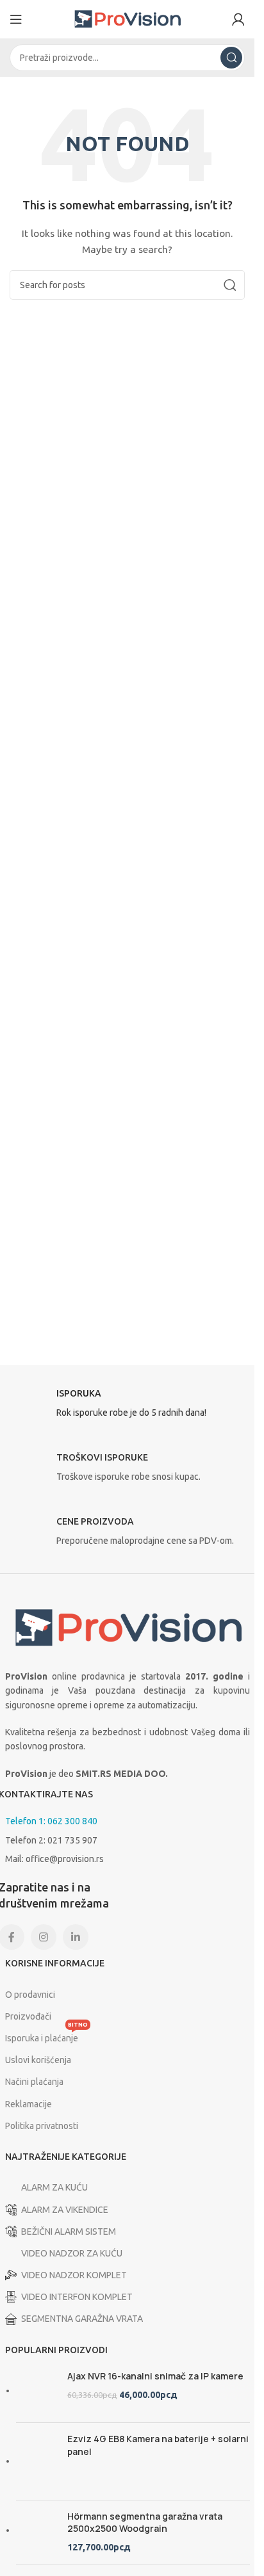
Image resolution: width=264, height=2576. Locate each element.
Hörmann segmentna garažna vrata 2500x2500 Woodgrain (145, 2523)
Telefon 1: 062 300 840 (51, 1821)
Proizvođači (28, 2016)
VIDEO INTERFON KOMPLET (77, 2297)
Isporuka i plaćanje (46, 2035)
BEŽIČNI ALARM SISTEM (69, 2232)
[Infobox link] (128, 1407)
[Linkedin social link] (76, 1937)
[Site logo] (128, 19)
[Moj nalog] (238, 19)
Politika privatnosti (42, 2126)
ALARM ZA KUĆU (54, 2187)
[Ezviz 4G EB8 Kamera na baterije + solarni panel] (37, 2461)
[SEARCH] (231, 58)
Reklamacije (29, 2104)
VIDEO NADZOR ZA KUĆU (72, 2253)
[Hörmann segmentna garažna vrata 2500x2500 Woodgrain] (37, 2532)
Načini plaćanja (34, 2082)
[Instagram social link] (44, 1937)
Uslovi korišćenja (38, 2060)
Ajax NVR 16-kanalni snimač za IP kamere (155, 2376)
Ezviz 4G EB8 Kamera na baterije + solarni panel (158, 2445)
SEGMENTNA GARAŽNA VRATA (82, 2319)
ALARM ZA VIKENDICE (65, 2210)
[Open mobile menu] (16, 19)
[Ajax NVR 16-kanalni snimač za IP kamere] (37, 2391)
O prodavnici (30, 1995)
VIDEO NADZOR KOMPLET (74, 2275)
